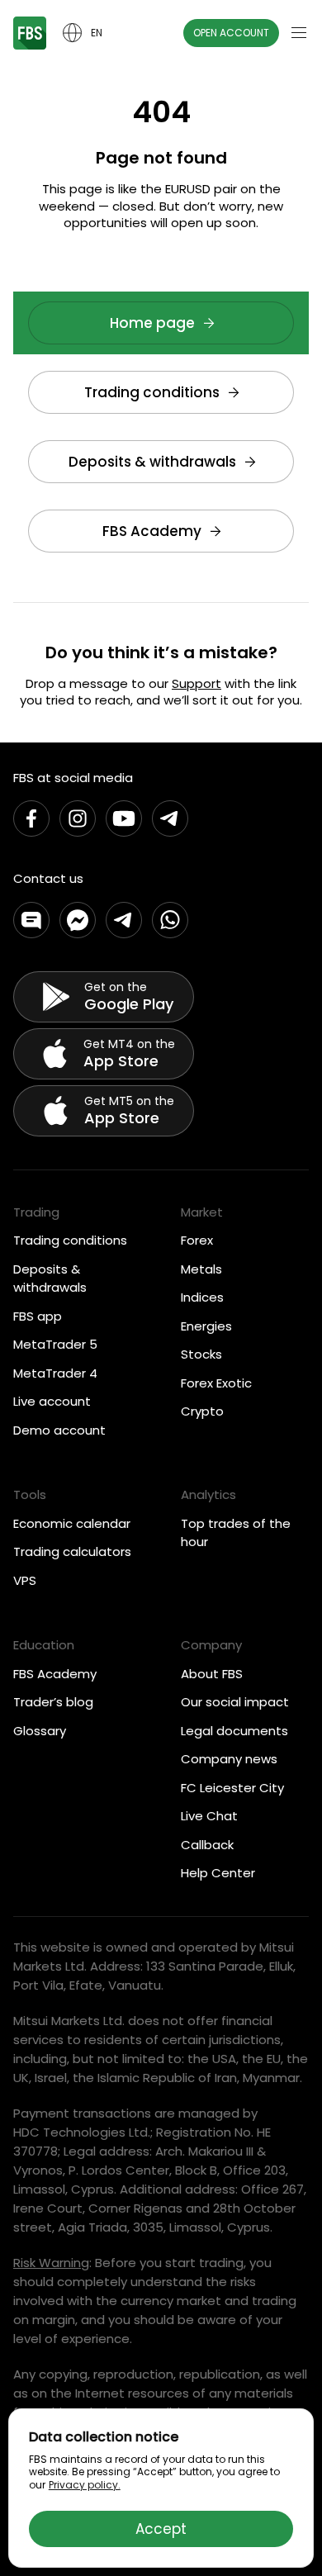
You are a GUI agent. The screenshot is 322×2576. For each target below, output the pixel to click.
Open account (231, 33)
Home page (152, 323)
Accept (161, 2529)
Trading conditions (152, 392)
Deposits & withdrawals (152, 462)
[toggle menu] (299, 33)
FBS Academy (152, 531)
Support (197, 683)
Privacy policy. (85, 2485)
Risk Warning (51, 2263)
